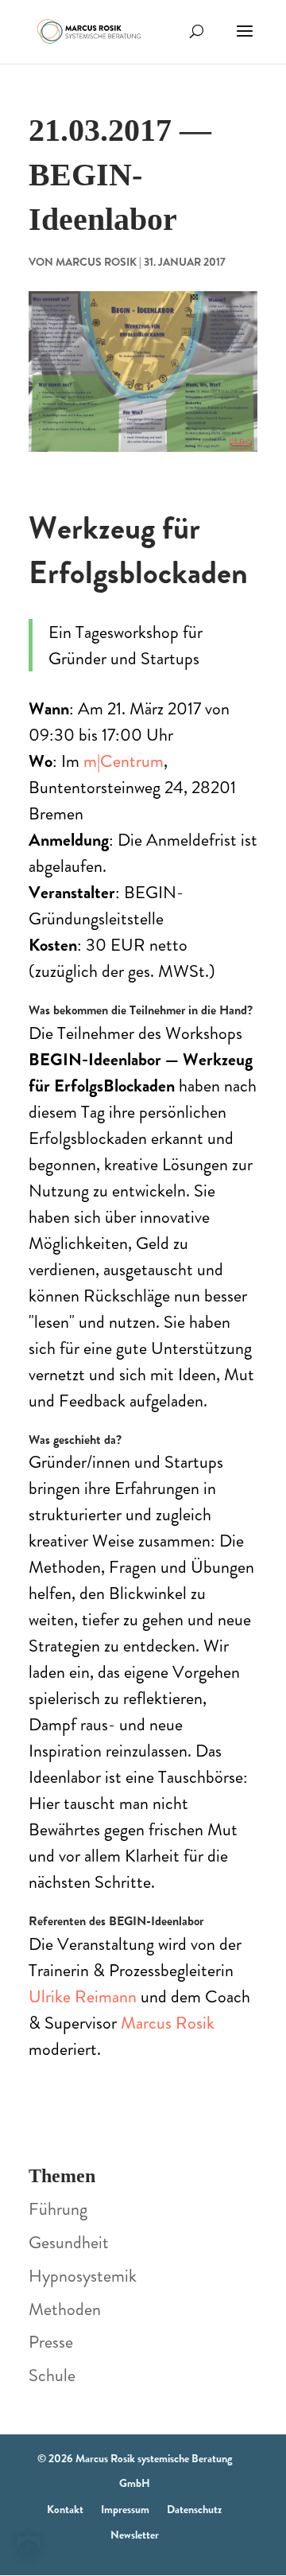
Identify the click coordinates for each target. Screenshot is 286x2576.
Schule (52, 2375)
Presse (51, 2342)
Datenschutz (194, 2509)
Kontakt (65, 2509)
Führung (58, 2209)
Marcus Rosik (96, 262)
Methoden (65, 2309)
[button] (29, 2547)
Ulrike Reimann (83, 1996)
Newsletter (135, 2535)
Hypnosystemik (83, 2276)
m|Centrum (124, 761)
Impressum (125, 2509)
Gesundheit (69, 2242)
